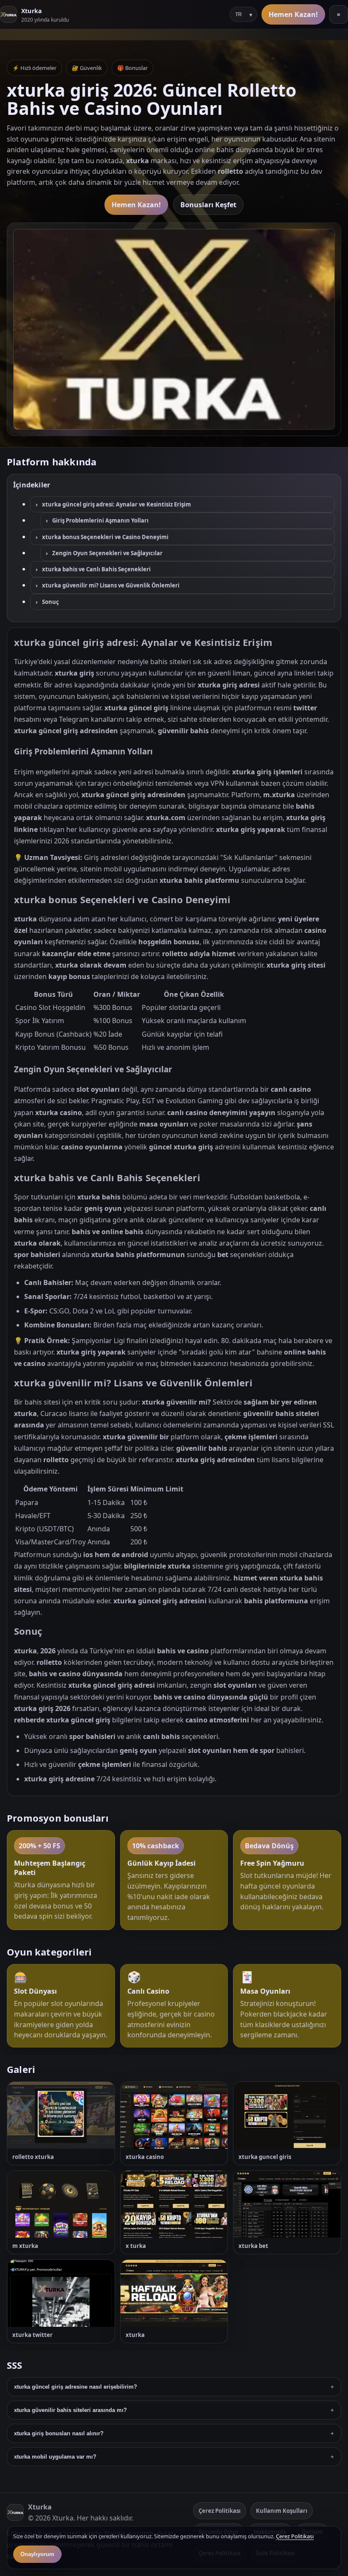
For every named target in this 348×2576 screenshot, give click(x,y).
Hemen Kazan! (293, 14)
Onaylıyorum (37, 2554)
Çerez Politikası (220, 2511)
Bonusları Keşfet (208, 205)
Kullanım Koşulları (282, 2511)
